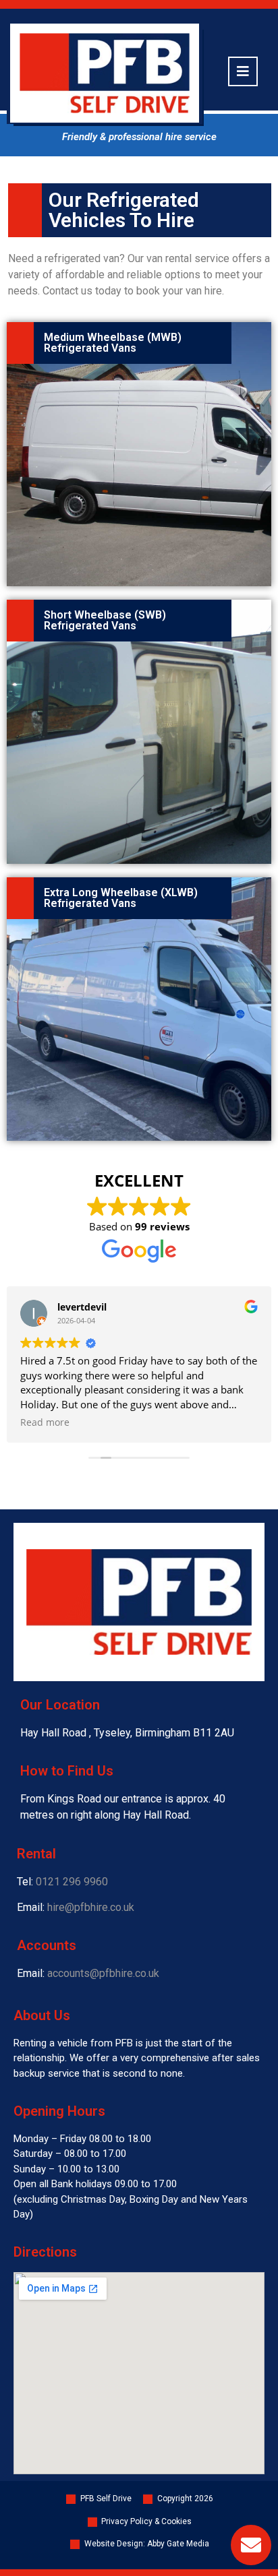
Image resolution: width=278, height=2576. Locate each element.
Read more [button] (102, 1422)
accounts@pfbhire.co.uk (103, 1973)
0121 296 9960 (72, 1882)
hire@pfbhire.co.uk (91, 1907)
